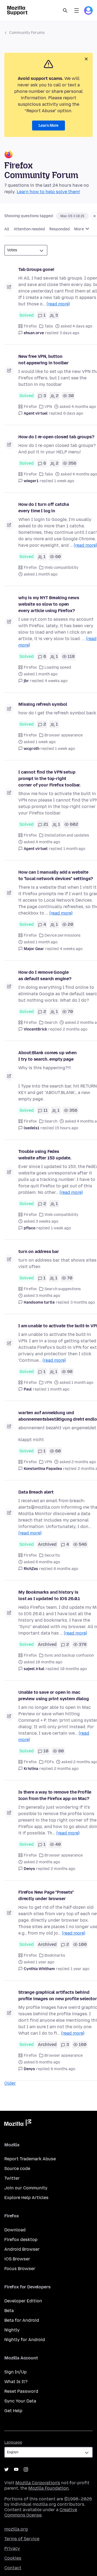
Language (13, 2442)
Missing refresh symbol (43, 704)
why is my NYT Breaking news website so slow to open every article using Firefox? (49, 604)
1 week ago (64, 481)
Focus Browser (20, 2269)
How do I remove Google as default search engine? (45, 975)
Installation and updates (67, 835)
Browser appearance (64, 735)
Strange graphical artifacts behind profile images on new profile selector (58, 1995)
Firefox (30, 326)
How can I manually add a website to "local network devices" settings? (56, 875)
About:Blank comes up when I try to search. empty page (48, 1056)
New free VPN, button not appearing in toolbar (44, 360)
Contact (13, 2568)
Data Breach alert (36, 1492)
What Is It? (16, 2382)
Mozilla (18, 2124)
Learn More (48, 126)
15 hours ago (67, 1128)
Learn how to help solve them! (48, 192)
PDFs (49, 1762)
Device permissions (63, 935)
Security (52, 1555)
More (79, 229)
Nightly (12, 2330)
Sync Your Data (20, 2401)
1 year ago (80, 1969)
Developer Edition (23, 2301)
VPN (48, 407)
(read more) (58, 304)
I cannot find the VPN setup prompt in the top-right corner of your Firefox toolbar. (49, 779)
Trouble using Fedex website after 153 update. (45, 1155)
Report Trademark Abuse (30, 2159)
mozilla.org (16, 2529)
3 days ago (69, 333)
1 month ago (74, 849)
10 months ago (73, 1669)
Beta (9, 2311)
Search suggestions (63, 1289)
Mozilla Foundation (48, 2488)
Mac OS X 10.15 (72, 216)
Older (10, 2083)
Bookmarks (55, 1955)
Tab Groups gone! (36, 269)
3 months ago (83, 1302)
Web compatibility (61, 568)
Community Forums (27, 33)
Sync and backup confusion (69, 1655)
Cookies (13, 2558)
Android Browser (22, 2249)
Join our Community (26, 2188)
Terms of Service (22, 2539)
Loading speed (58, 667)
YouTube (16, 2469)
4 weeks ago (56, 681)
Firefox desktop (21, 2240)
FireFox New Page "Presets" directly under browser (46, 1895)
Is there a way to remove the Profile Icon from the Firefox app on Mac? (55, 1795)
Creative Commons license (41, 2512)
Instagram (26, 2469)
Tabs (49, 326)
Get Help (13, 2411)
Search (65, 10)
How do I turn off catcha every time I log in (44, 508)
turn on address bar (39, 1252)
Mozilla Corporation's (38, 2483)
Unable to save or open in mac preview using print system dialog (54, 1695)
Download (15, 2230)
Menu (77, 10)
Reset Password (21, 2391)
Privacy (12, 2548)
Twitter (12, 2178)
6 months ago (66, 1569)
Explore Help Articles (26, 2198)
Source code (17, 2169)
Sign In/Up (15, 2372)
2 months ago (75, 1029)
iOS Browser (17, 2259)
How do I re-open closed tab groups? (56, 437)
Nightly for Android (25, 2340)
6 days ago (73, 413)
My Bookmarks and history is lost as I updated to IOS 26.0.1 (49, 1595)
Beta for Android (22, 2320)
